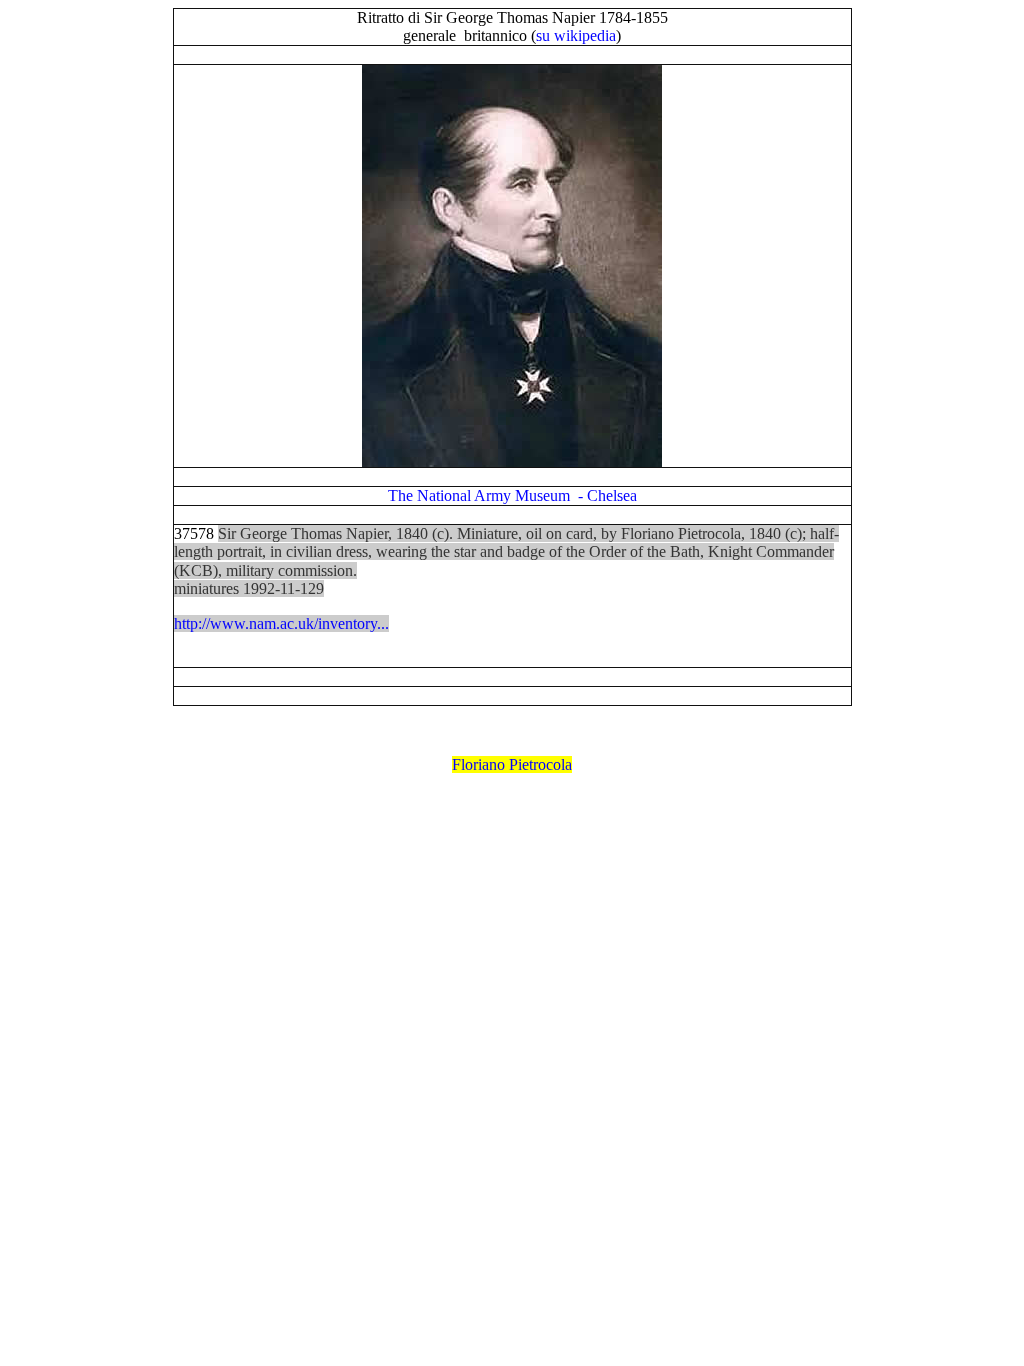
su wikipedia (576, 35)
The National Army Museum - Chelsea (512, 495)
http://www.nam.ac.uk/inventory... (281, 623)
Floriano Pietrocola (512, 764)
